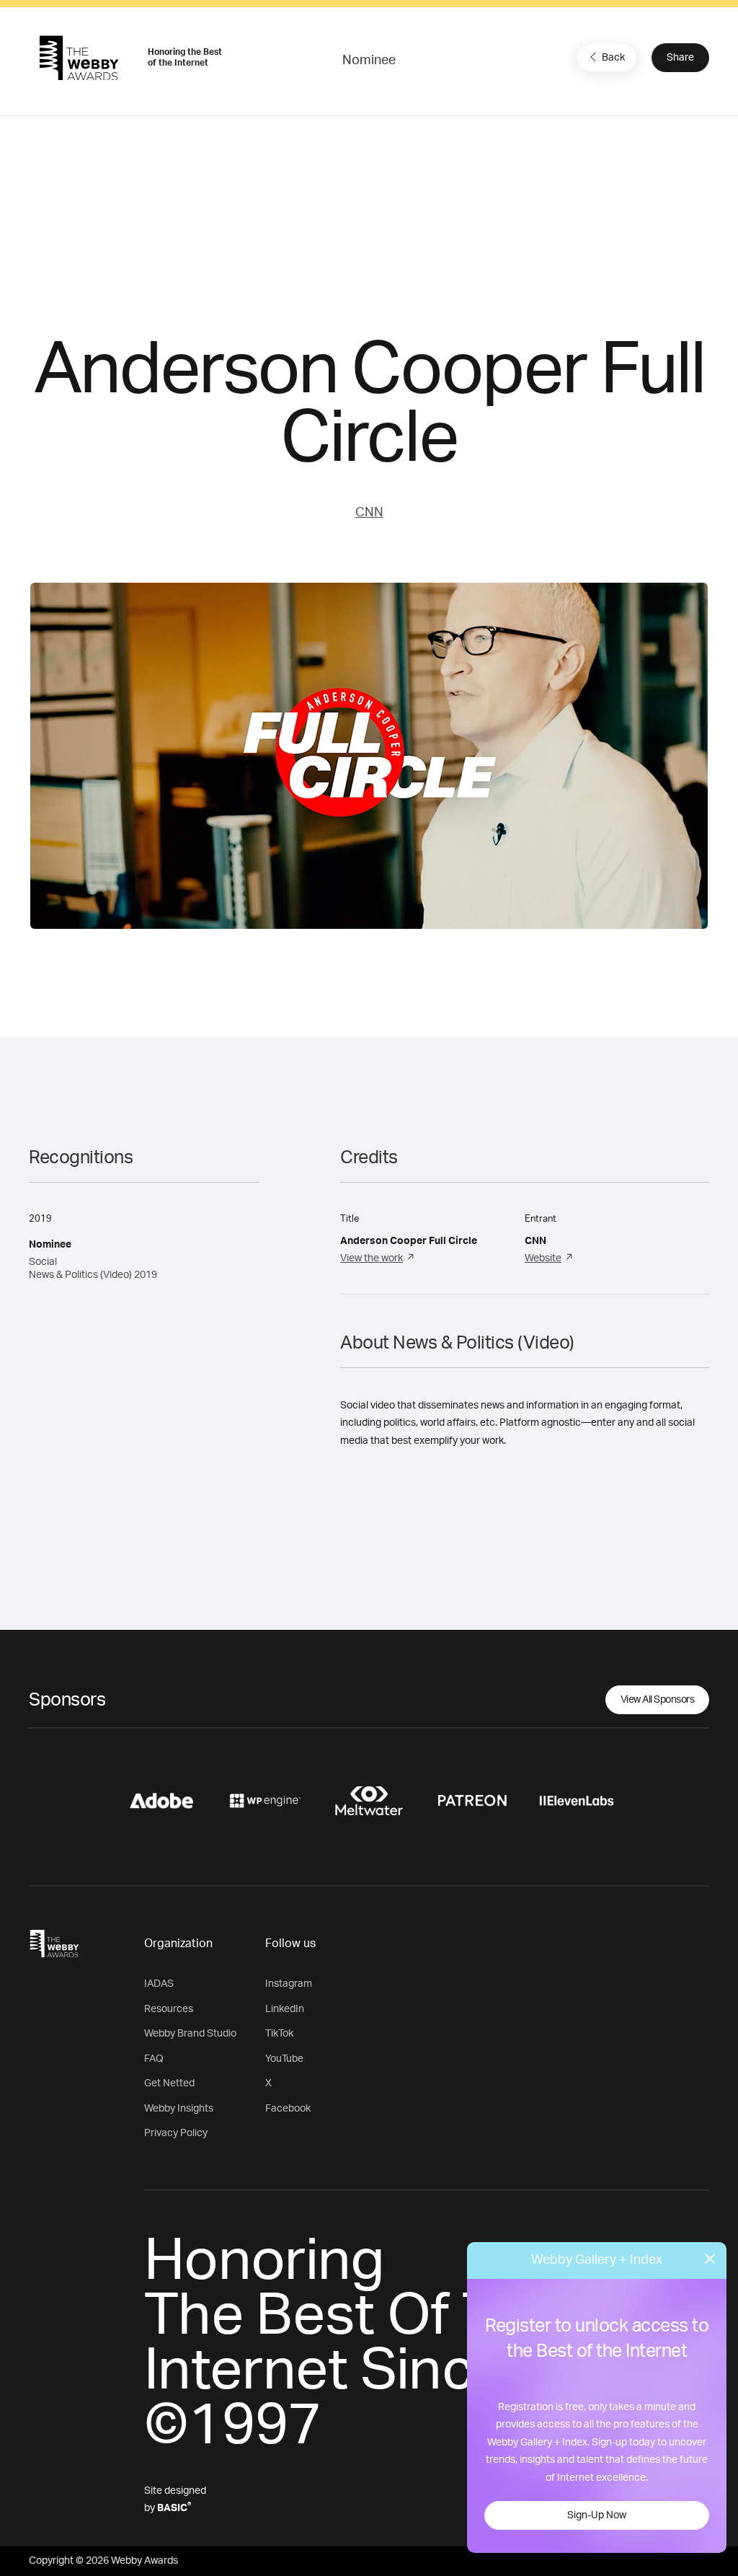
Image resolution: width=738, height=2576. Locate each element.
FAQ (154, 2059)
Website (543, 1258)
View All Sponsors (658, 1700)
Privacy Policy (176, 2133)
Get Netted (169, 2083)
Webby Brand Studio (190, 2034)
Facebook (288, 2109)
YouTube (284, 2059)
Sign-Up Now (597, 2515)
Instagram (289, 1984)
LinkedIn (285, 2009)
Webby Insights (179, 2109)
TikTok (279, 2034)
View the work (372, 1258)
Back (613, 58)
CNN (369, 513)
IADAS (159, 1984)
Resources (169, 2009)
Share (680, 58)
